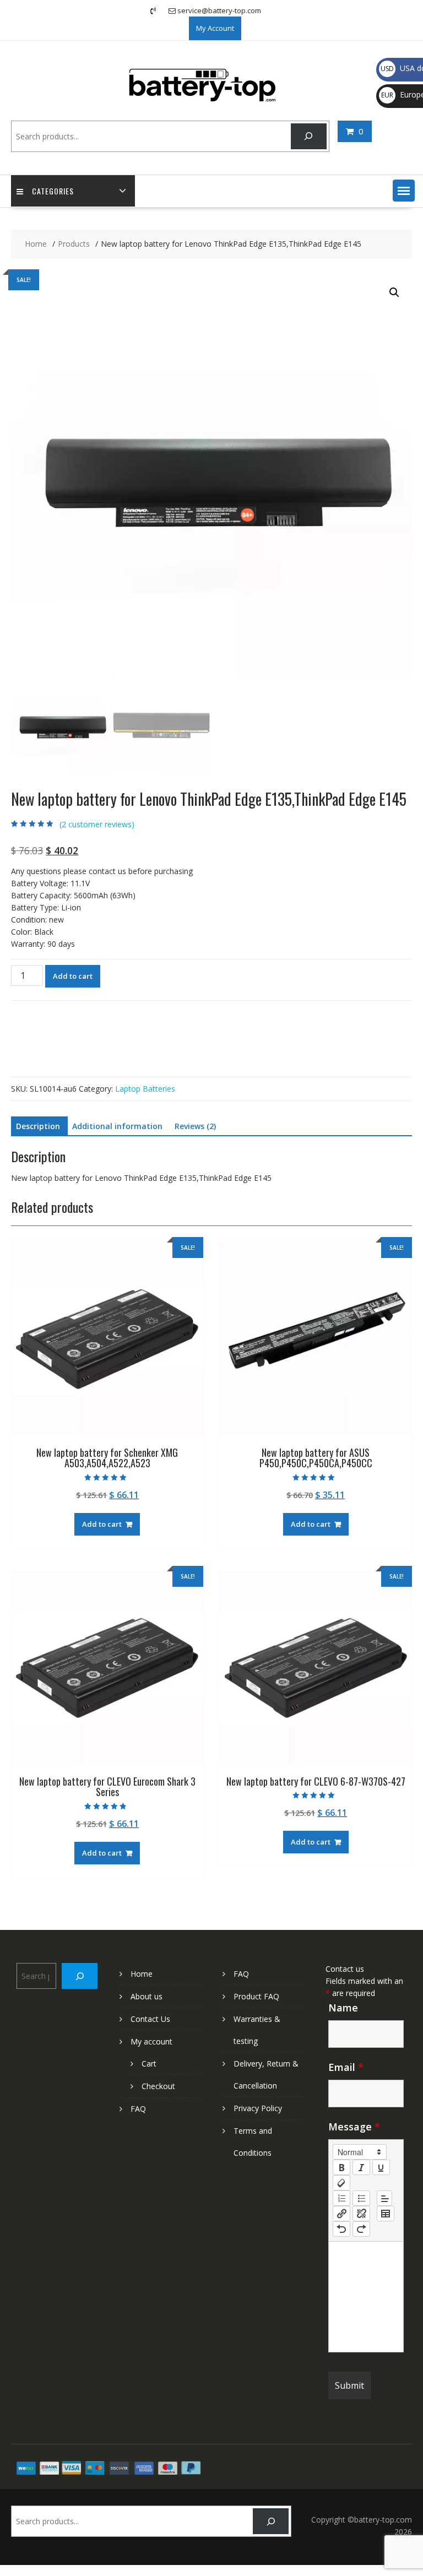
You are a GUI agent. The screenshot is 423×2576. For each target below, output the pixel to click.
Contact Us (150, 2019)
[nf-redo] (361, 2229)
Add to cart (73, 976)
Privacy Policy (258, 2108)
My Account (215, 28)
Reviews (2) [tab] (195, 1126)
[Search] (309, 136)
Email (346, 2067)
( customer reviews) (97, 824)
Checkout (158, 2086)
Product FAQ (256, 1996)
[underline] (381, 2167)
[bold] (341, 2167)
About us (147, 1996)
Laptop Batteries (145, 1089)
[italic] (361, 2167)
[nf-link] (341, 2214)
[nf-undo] (341, 2229)
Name (343, 2008)
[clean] (341, 2183)
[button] (404, 191)
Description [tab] (38, 1126)
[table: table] (386, 2214)
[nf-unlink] (361, 2214)
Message (354, 2127)
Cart (149, 2063)
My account (151, 2041)
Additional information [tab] (117, 1126)
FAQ (138, 2109)
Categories (53, 191)
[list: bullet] (361, 2198)
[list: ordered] (341, 2198)
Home (142, 1974)
